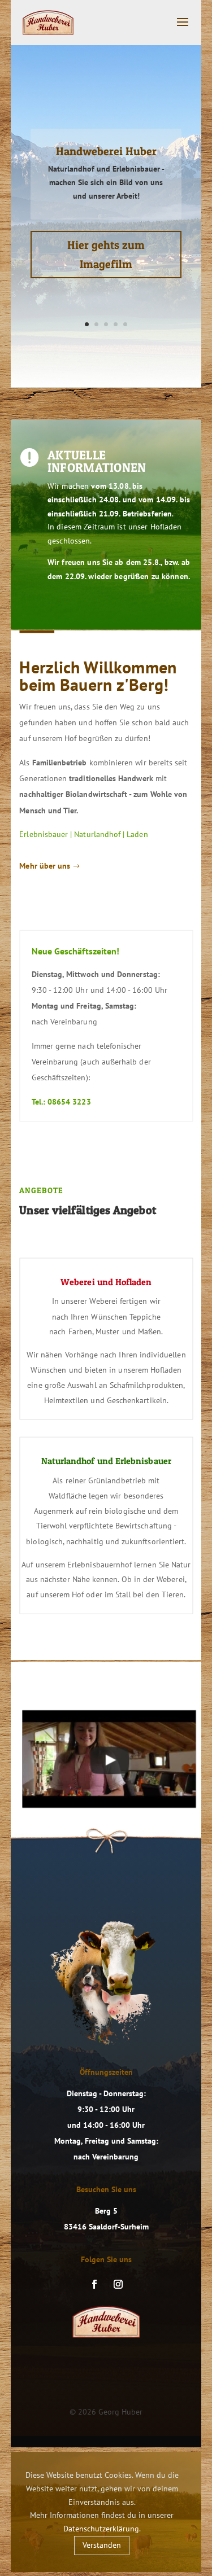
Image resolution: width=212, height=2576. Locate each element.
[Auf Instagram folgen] (118, 2284)
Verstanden (102, 2545)
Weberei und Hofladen (106, 1281)
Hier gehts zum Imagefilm (106, 255)
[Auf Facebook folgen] (94, 2284)
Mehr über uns (45, 866)
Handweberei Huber (106, 151)
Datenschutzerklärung (101, 2529)
